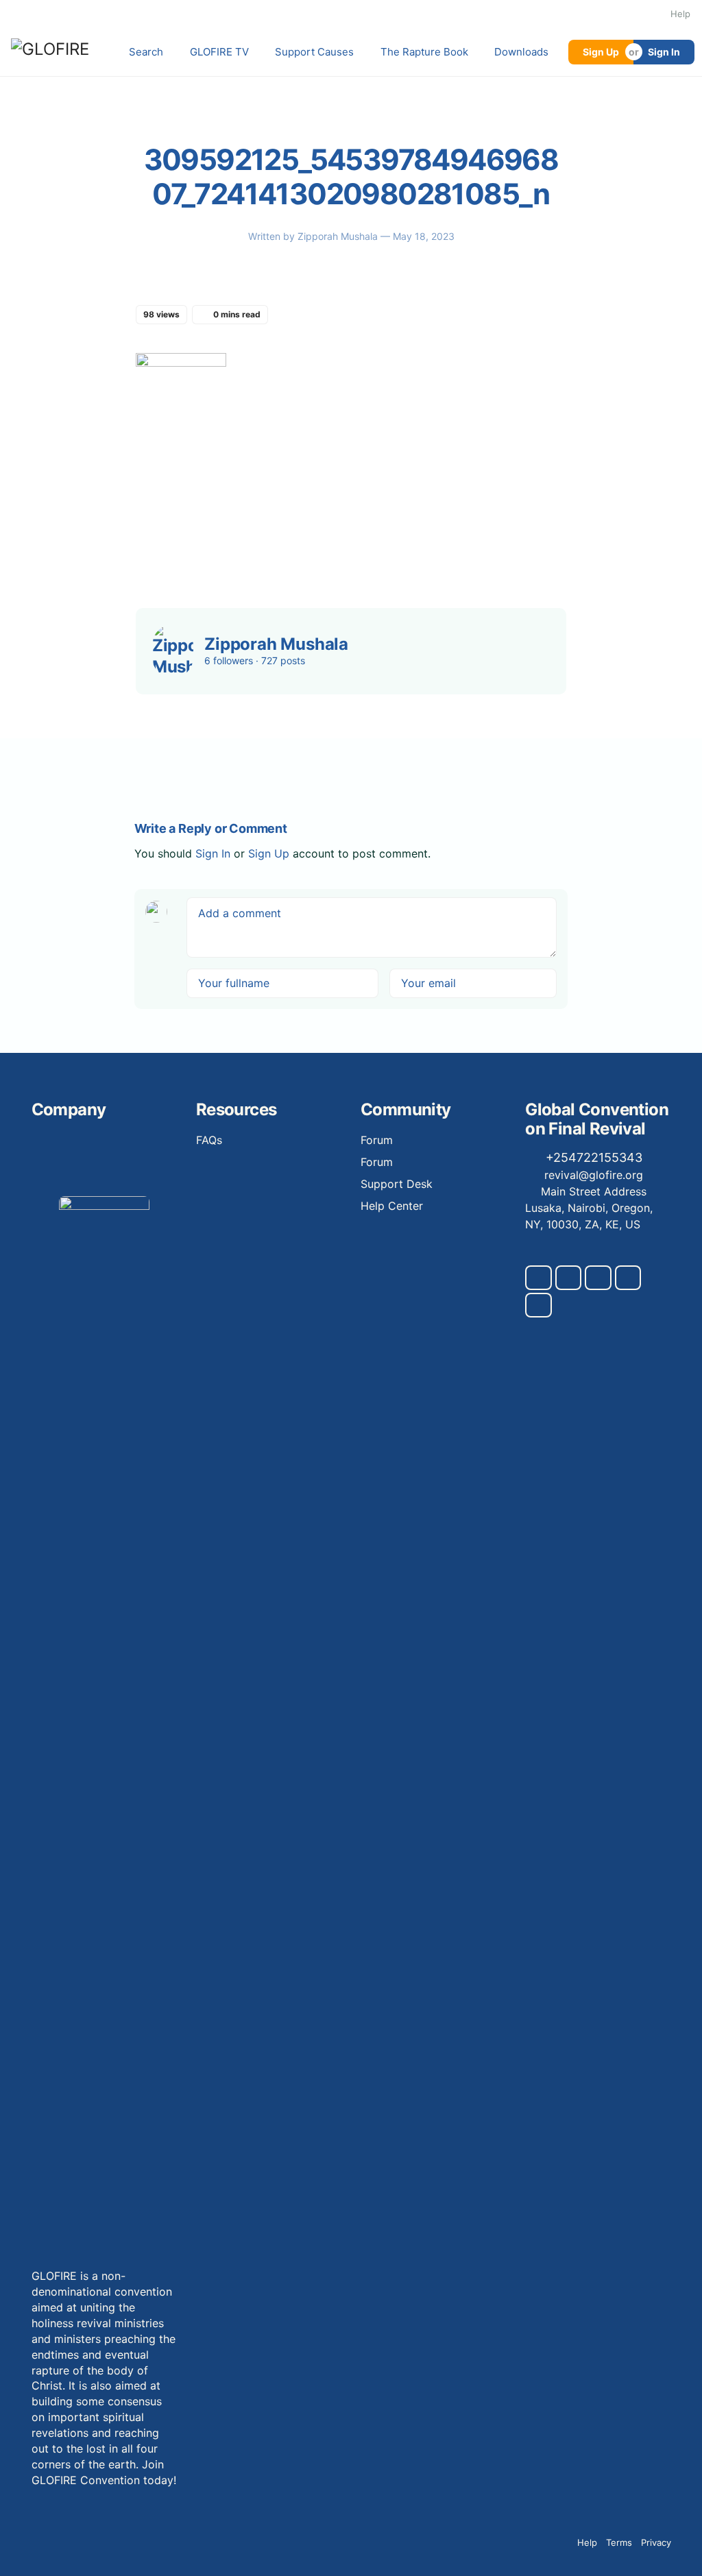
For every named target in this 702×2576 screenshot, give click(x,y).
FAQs (209, 1140)
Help (680, 14)
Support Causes (314, 52)
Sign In (664, 52)
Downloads (521, 52)
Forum (377, 1140)
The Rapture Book (424, 52)
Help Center (392, 1206)
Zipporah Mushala (339, 236)
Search (146, 52)
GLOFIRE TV (219, 52)
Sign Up (601, 52)
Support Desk (397, 1184)
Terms (619, 2542)
